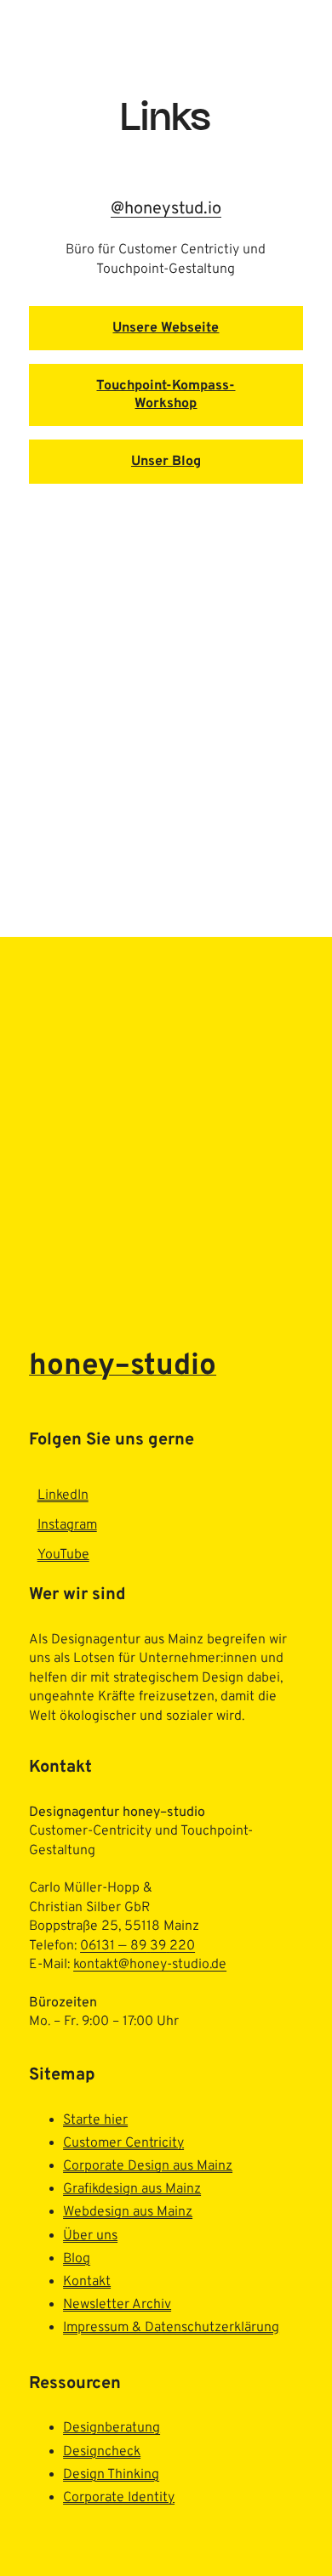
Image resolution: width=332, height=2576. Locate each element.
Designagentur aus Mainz (127, 1640)
